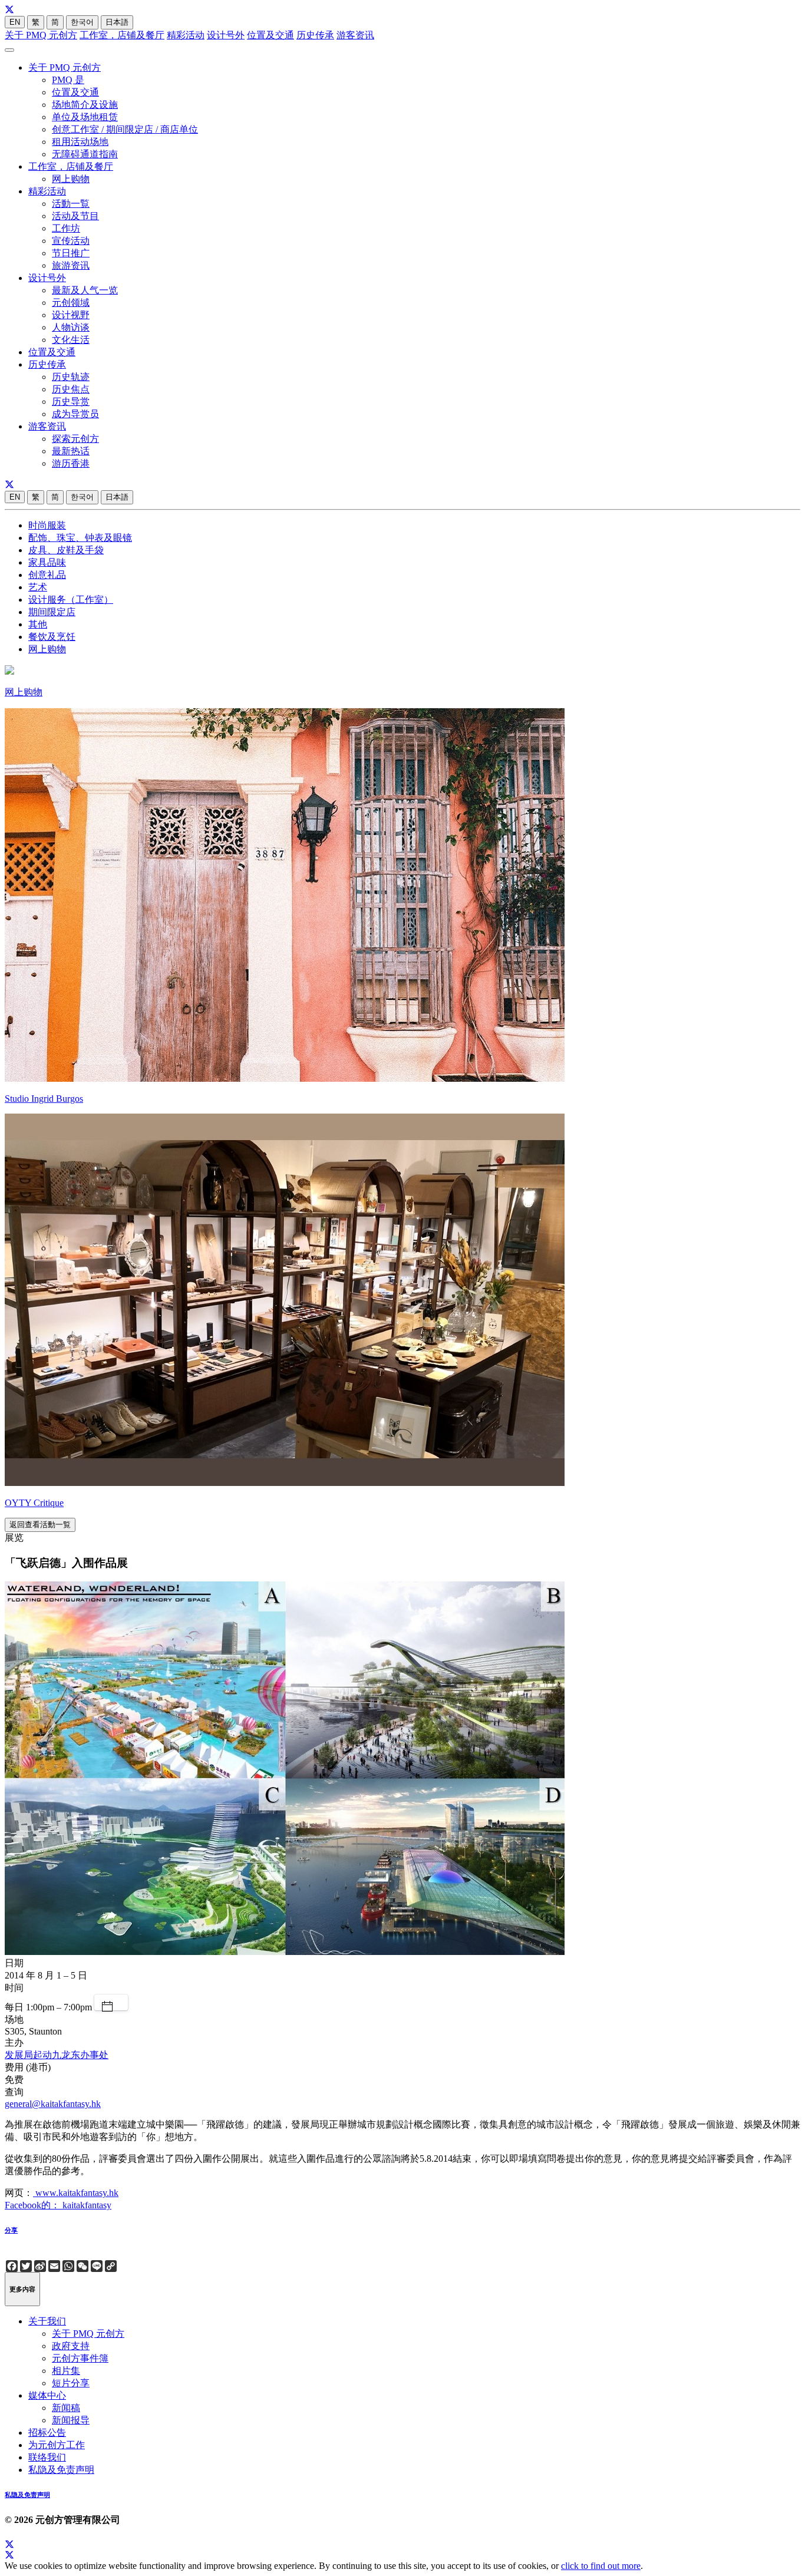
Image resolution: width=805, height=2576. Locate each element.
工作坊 (66, 228)
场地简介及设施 (85, 105)
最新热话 (71, 451)
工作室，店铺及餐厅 (122, 35)
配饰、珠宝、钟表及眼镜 (80, 538)
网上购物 (71, 179)
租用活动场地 (80, 142)
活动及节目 (75, 216)
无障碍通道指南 (85, 154)
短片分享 (71, 2383)
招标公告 (47, 2433)
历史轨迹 (71, 377)
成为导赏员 (75, 414)
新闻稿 (66, 2408)
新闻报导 (71, 2420)
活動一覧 (71, 204)
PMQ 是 (68, 80)
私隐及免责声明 (61, 2470)
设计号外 (226, 35)
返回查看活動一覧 (40, 1525)
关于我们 (47, 2321)
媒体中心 (47, 2395)
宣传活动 (71, 241)
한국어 (82, 22)
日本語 (117, 22)
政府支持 (71, 2346)
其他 (38, 624)
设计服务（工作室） (71, 600)
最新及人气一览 (85, 290)
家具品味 (47, 562)
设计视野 (71, 315)
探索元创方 (75, 439)
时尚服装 (47, 525)
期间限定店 (52, 612)
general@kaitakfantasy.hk (53, 2104)
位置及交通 (270, 35)
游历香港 (71, 463)
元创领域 (71, 303)
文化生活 (71, 340)
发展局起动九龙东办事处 (57, 2055)
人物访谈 (71, 327)
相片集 (66, 2371)
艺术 (38, 587)
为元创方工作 (57, 2445)
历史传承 (315, 35)
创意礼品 (47, 575)
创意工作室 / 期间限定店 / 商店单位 (125, 129)
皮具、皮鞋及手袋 (66, 550)
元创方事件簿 (80, 2358)
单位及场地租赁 (85, 117)
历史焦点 (71, 389)
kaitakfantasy (86, 2205)
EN (15, 22)
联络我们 (47, 2457)
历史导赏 (71, 402)
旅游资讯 (71, 265)
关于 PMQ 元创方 (41, 35)
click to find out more (601, 2566)
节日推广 (71, 253)
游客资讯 (355, 35)
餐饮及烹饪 (52, 637)
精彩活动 (186, 35)
